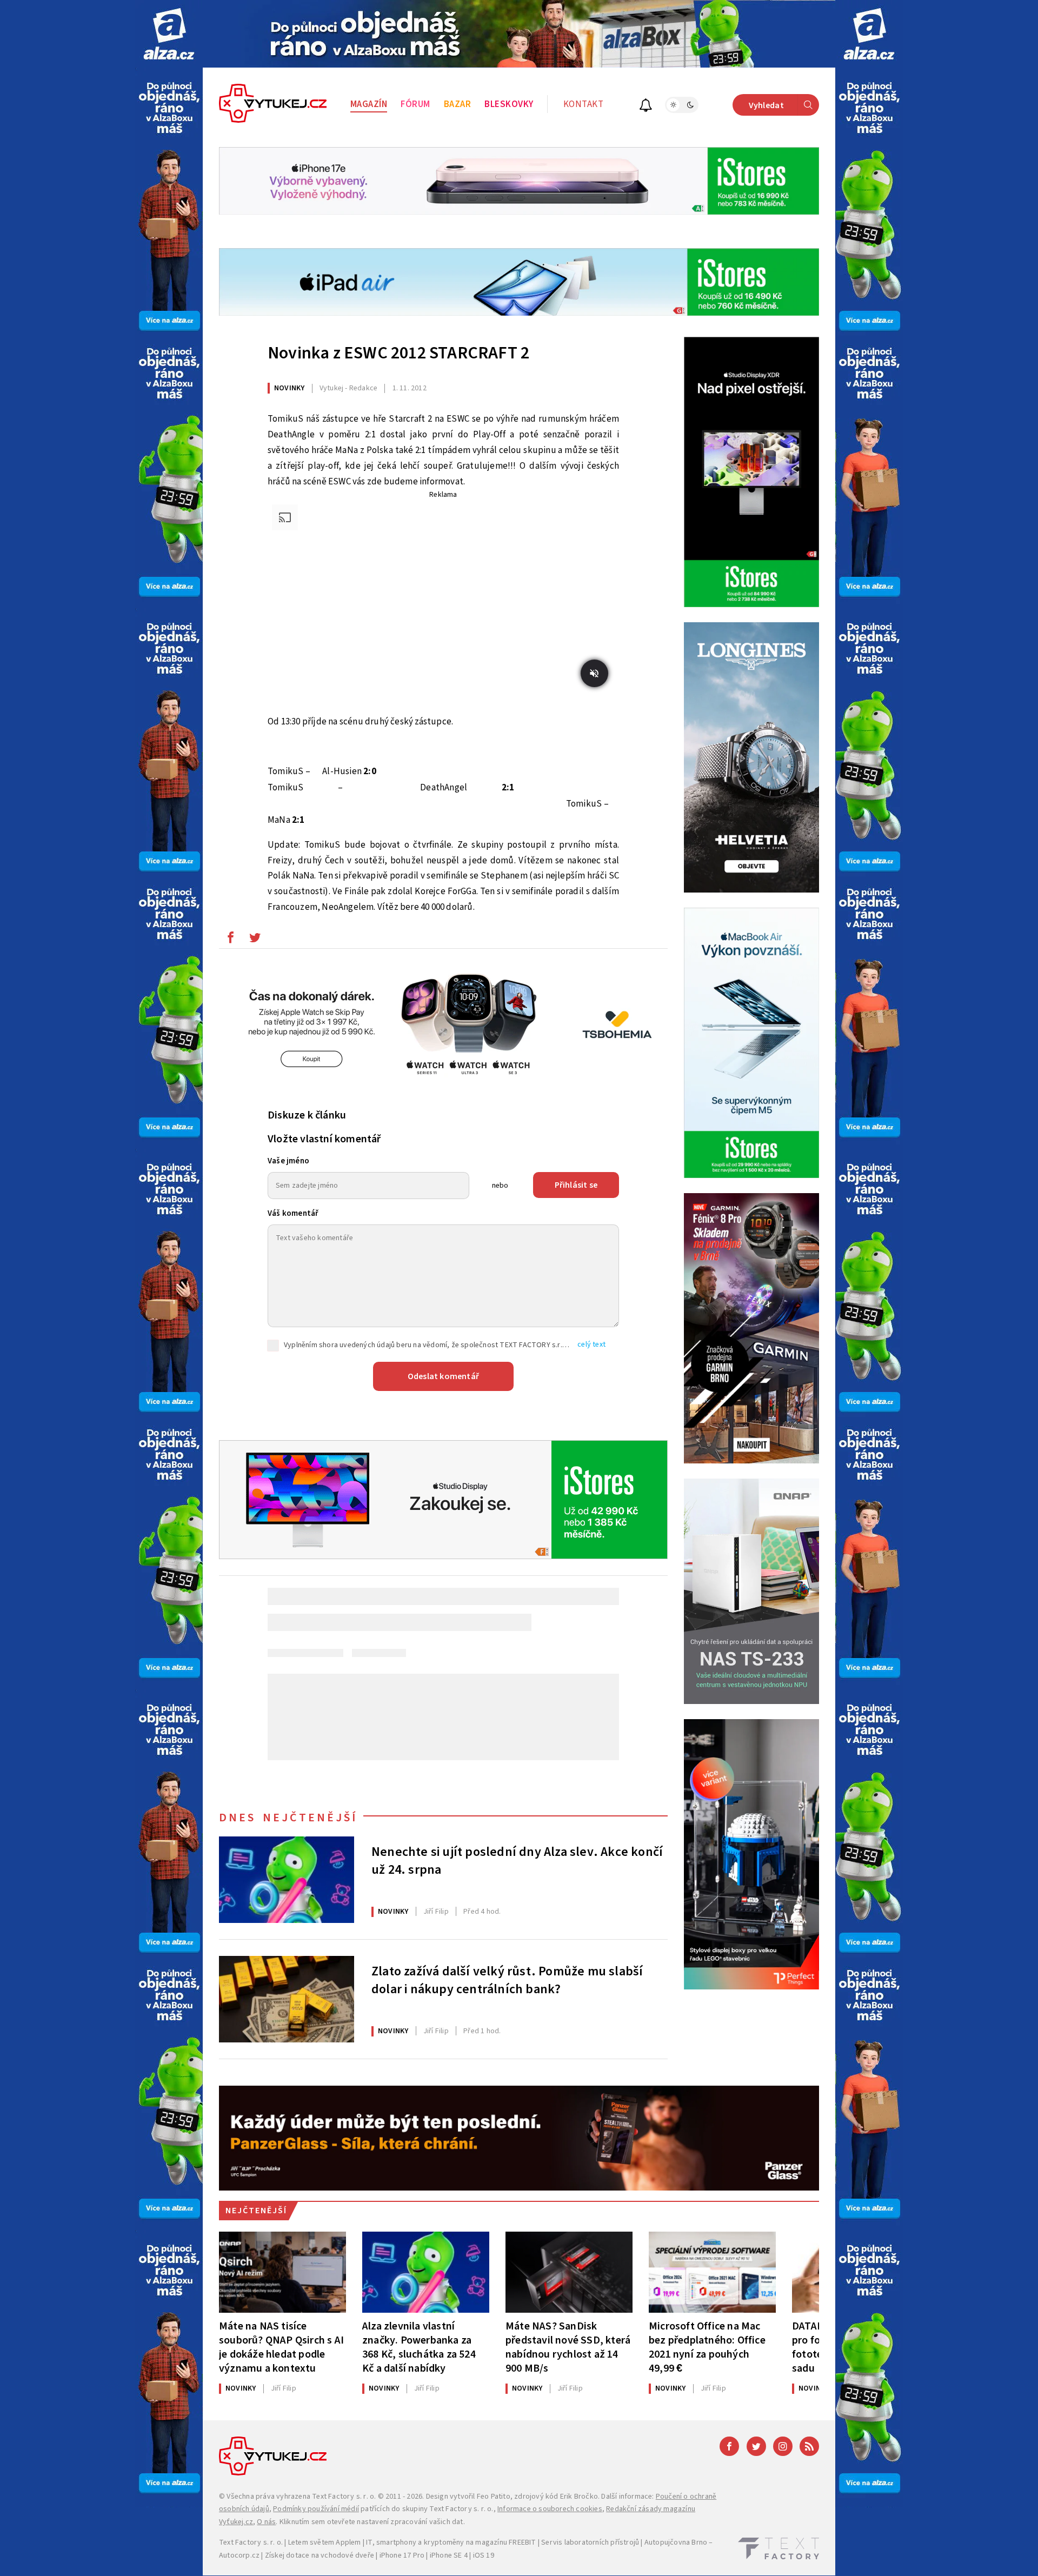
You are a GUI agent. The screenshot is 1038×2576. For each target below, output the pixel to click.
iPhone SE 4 (449, 2555)
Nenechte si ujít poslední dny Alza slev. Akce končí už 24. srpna (517, 1861)
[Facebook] (729, 2446)
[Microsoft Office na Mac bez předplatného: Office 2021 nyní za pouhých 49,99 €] (712, 2272)
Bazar (458, 104)
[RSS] (809, 2446)
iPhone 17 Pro (402, 2555)
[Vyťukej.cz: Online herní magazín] (273, 105)
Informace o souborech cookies (550, 2509)
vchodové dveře (347, 2555)
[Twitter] (756, 2446)
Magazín (369, 104)
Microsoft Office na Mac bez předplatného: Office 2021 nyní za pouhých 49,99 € (707, 2347)
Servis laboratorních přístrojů (590, 2542)
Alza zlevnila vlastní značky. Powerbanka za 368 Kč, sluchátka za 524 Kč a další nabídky (419, 2347)
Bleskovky (509, 104)
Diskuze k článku (307, 1115)
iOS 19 (484, 2555)
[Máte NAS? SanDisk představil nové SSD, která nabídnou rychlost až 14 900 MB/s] (569, 2272)
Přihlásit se (576, 1185)
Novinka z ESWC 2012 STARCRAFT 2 (398, 353)
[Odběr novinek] (646, 107)
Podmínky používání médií (316, 2509)
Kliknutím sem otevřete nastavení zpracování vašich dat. (372, 2522)
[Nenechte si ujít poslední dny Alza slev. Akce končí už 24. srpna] (287, 1880)
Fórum (415, 104)
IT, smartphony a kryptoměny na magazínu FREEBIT (451, 2542)
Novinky (289, 388)
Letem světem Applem (325, 2542)
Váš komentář (293, 1213)
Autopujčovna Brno (676, 2542)
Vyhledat (766, 105)
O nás (266, 2522)
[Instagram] (783, 2446)
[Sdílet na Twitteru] (255, 940)
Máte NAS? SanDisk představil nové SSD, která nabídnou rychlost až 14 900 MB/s (568, 2347)
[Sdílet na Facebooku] (230, 940)
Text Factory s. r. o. (344, 2497)
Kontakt (584, 104)
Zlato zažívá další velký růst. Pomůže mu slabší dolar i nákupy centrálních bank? (507, 1981)
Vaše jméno (288, 1161)
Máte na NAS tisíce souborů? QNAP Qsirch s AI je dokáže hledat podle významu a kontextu (281, 2347)
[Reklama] (169, 34)
